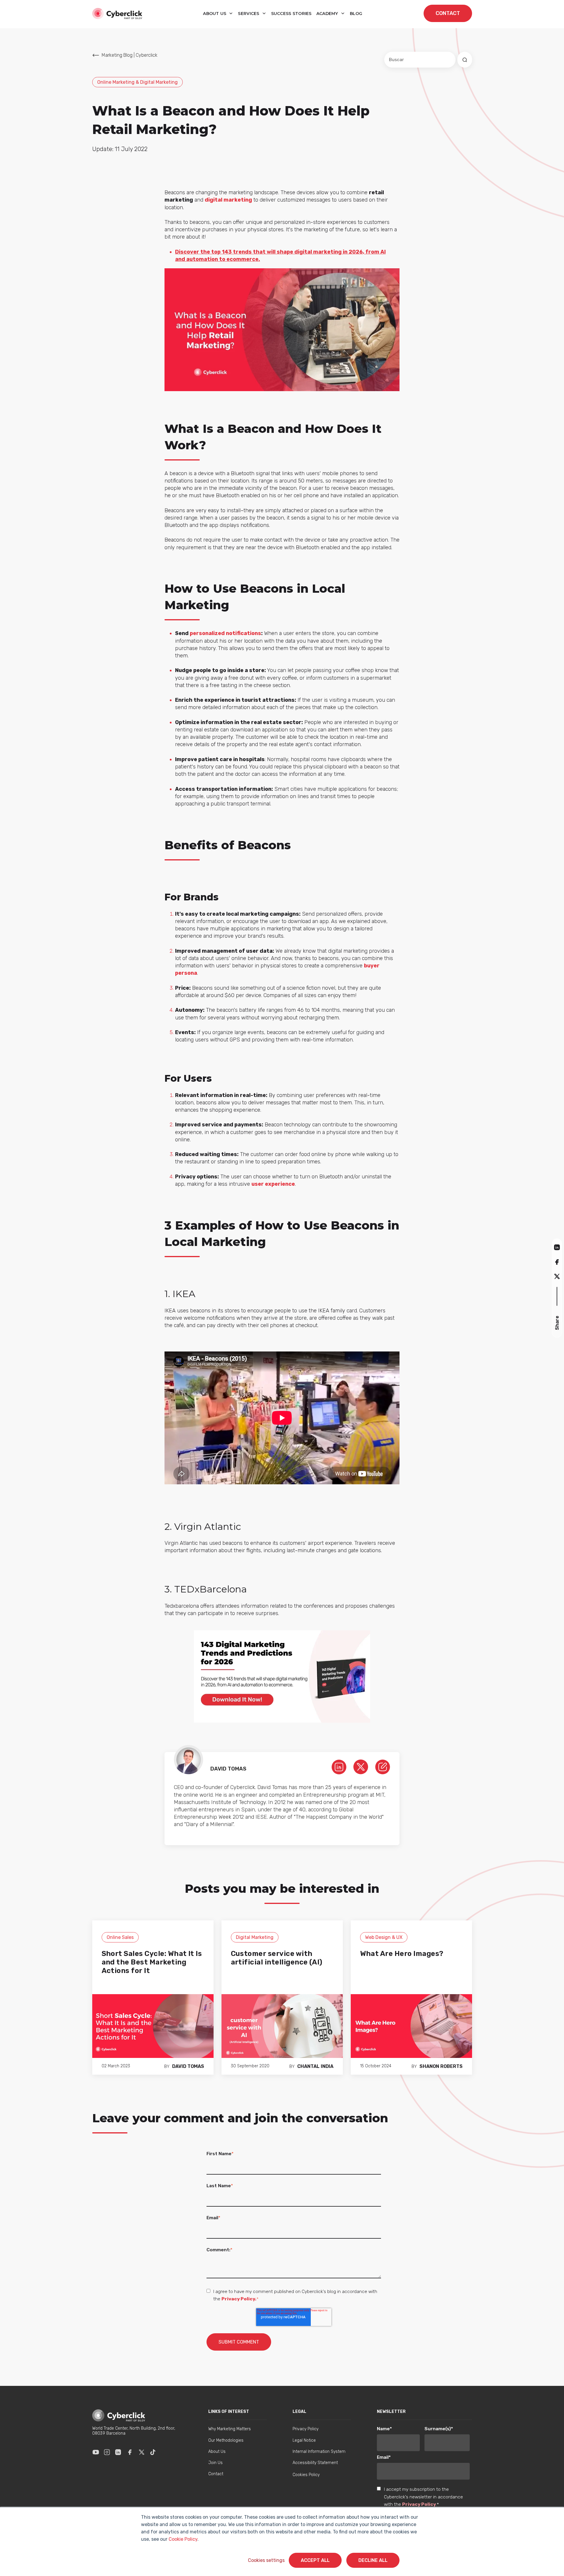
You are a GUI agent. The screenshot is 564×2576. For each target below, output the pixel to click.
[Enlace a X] (142, 2452)
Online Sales (120, 1937)
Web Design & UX (384, 1937)
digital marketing (228, 200)
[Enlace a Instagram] (107, 2452)
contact (448, 13)
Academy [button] (328, 14)
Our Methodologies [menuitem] (226, 2440)
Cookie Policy (183, 2539)
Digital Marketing (255, 1937)
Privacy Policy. (239, 2299)
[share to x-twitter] (557, 1276)
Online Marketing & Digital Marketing (137, 82)
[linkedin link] (339, 1767)
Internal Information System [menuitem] (319, 2452)
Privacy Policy (419, 2504)
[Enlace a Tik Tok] (153, 2452)
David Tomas (188, 2066)
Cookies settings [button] (266, 2560)
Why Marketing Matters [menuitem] (230, 2429)
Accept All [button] (315, 2560)
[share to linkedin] (557, 1247)
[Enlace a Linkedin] (118, 2452)
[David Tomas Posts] (383, 1767)
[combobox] (420, 60)
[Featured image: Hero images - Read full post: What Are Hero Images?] (411, 2026)
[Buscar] (465, 60)
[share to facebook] (557, 1262)
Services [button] (249, 14)
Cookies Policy (306, 2475)
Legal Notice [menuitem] (304, 2440)
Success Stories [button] (291, 14)
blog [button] (356, 14)
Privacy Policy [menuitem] (305, 2429)
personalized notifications (225, 633)
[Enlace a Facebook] (130, 2452)
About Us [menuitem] (217, 2452)
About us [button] (215, 14)
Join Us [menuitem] (215, 2463)
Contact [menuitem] (216, 2474)
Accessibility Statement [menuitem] (315, 2463)
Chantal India (315, 2066)
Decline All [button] (373, 2560)
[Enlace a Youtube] (96, 2452)
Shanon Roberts (441, 2066)
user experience (273, 1184)
